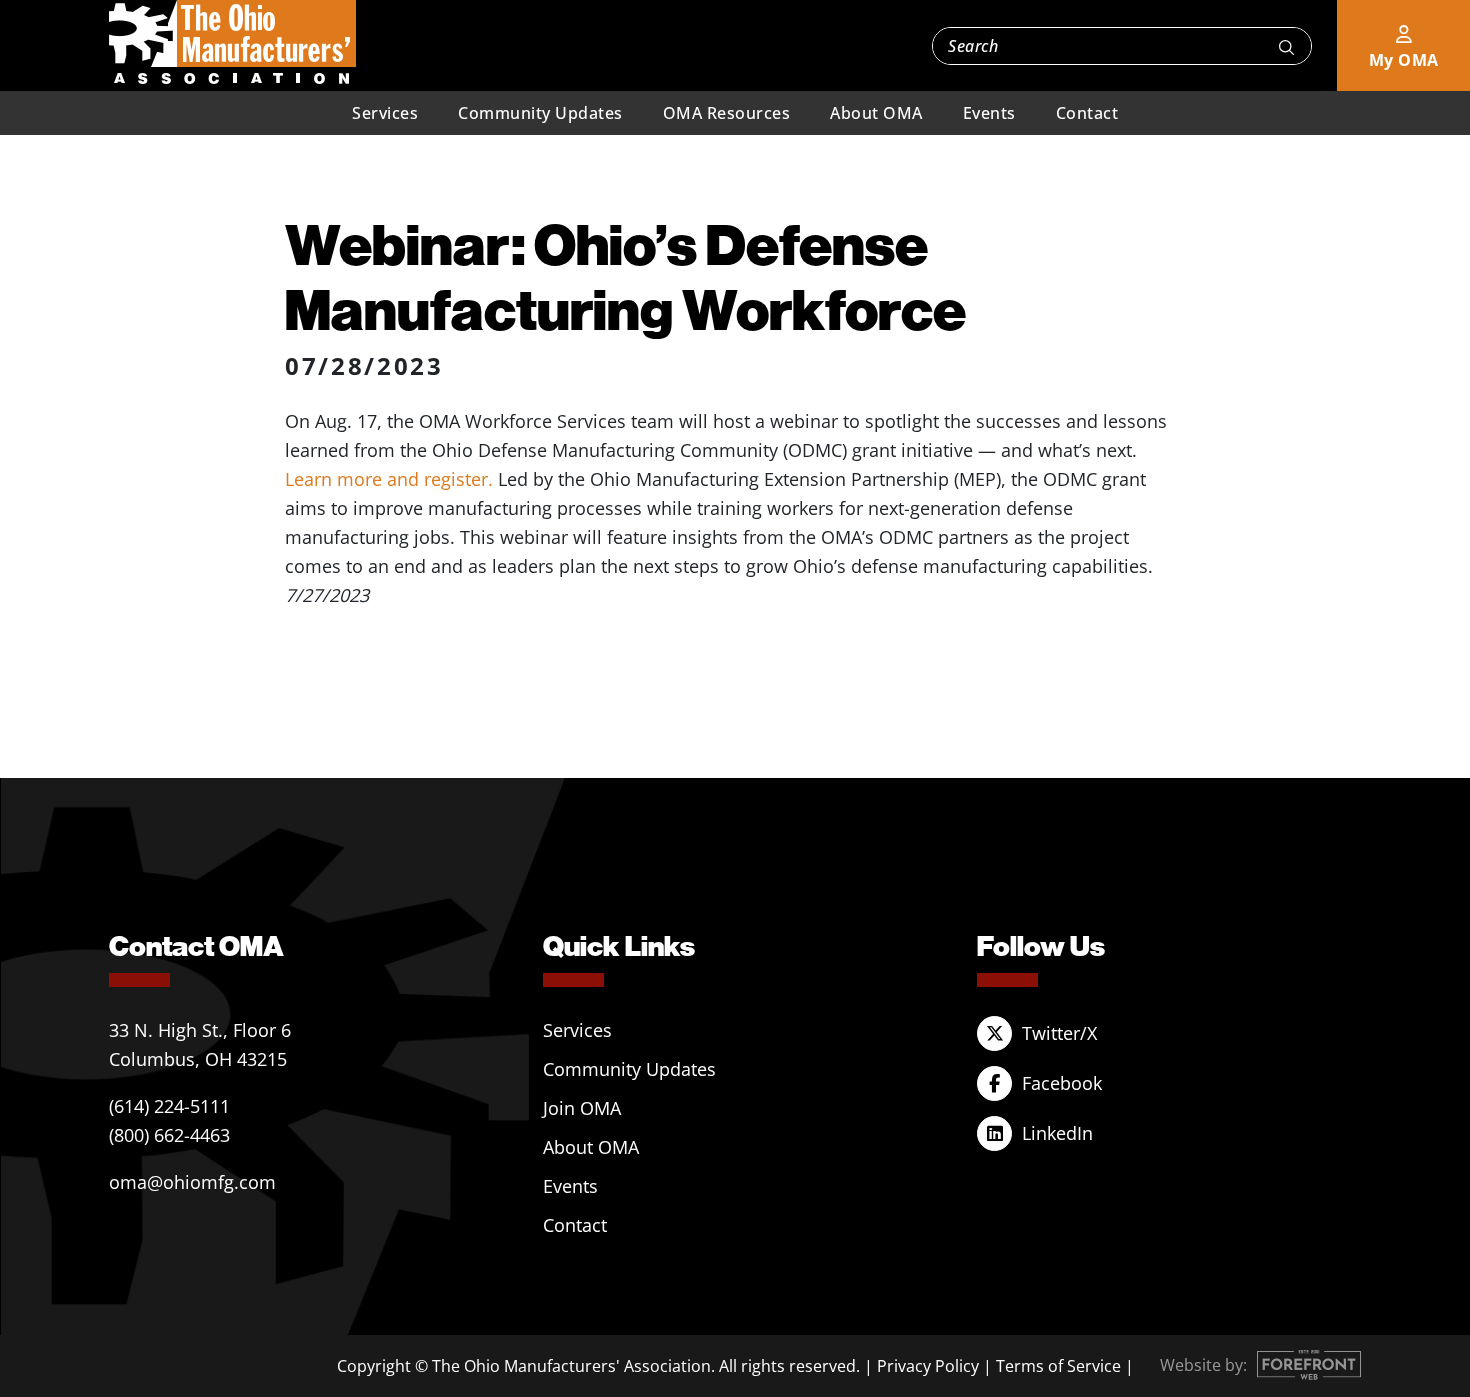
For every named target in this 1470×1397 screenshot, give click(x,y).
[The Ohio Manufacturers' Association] (232, 43)
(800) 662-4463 (169, 1135)
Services (385, 113)
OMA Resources (727, 113)
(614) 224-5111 (169, 1106)
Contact (1087, 113)
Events (989, 113)
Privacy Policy (928, 1366)
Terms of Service (1058, 1366)
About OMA (876, 113)
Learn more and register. (389, 479)
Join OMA (582, 1108)
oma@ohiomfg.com (192, 1182)
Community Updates (540, 113)
